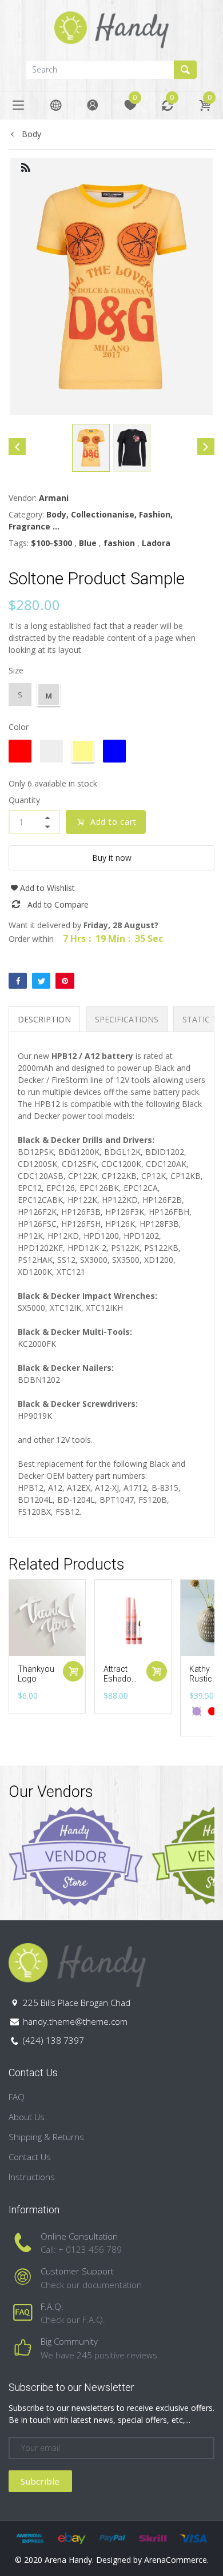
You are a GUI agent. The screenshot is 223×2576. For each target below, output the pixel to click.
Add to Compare (58, 904)
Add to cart (114, 822)
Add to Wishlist (47, 888)
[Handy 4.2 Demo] (111, 29)
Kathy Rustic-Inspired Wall (204, 1683)
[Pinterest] (65, 981)
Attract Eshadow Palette (121, 1679)
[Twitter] (41, 981)
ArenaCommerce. (176, 2560)
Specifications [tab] (127, 1019)
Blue (88, 543)
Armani (54, 498)
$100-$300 (51, 543)
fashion (119, 543)
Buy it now (112, 858)
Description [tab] (44, 1019)
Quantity (24, 800)
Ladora (156, 543)
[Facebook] (18, 981)
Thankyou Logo (36, 1674)
